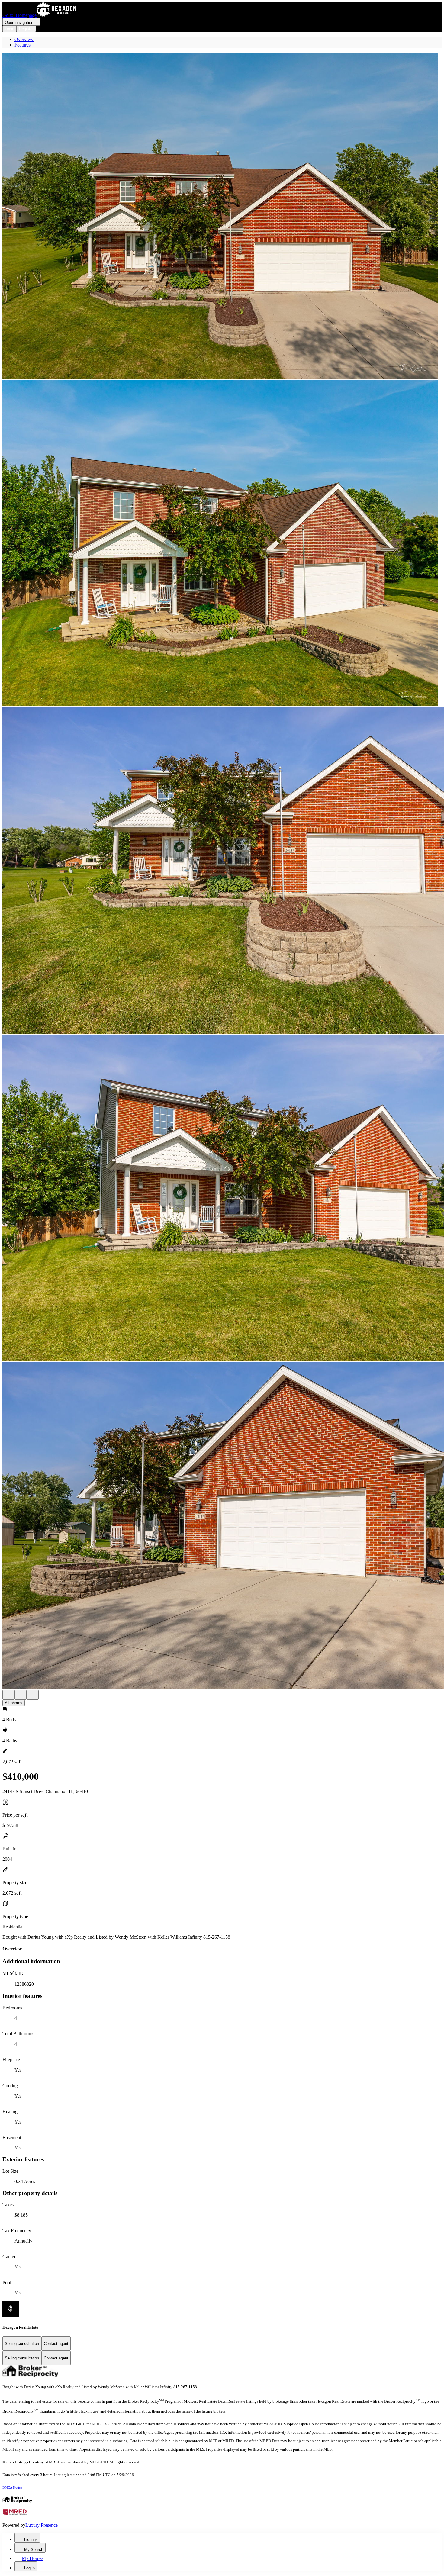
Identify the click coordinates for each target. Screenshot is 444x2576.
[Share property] (33, 1695)
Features (23, 45)
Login (10, 29)
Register (26, 29)
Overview (24, 39)
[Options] (8, 1695)
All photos (14, 1703)
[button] (222, 216)
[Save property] (21, 1695)
